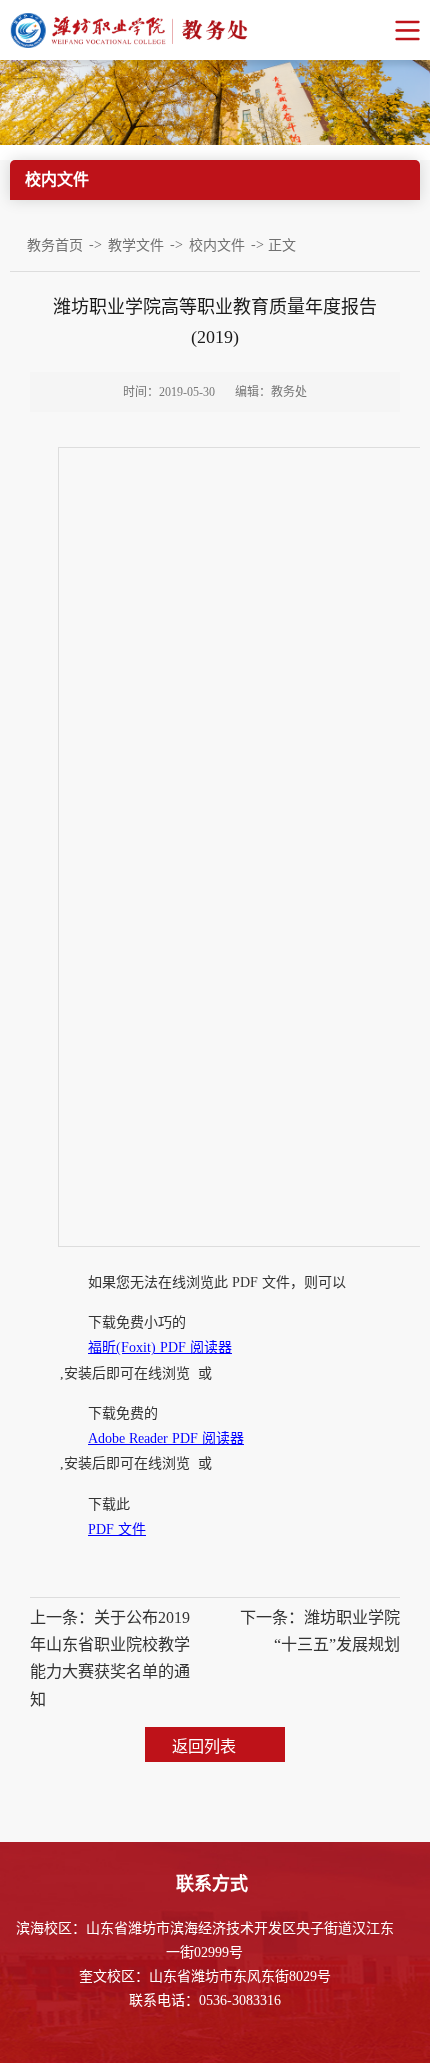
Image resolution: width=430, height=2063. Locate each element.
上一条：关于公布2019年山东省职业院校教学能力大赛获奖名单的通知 (110, 1658)
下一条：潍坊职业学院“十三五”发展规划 (320, 1631)
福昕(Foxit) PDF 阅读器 (160, 1347)
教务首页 (55, 245)
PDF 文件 (117, 1529)
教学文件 (136, 245)
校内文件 (217, 245)
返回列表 (204, 1746)
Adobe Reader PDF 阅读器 (166, 1438)
